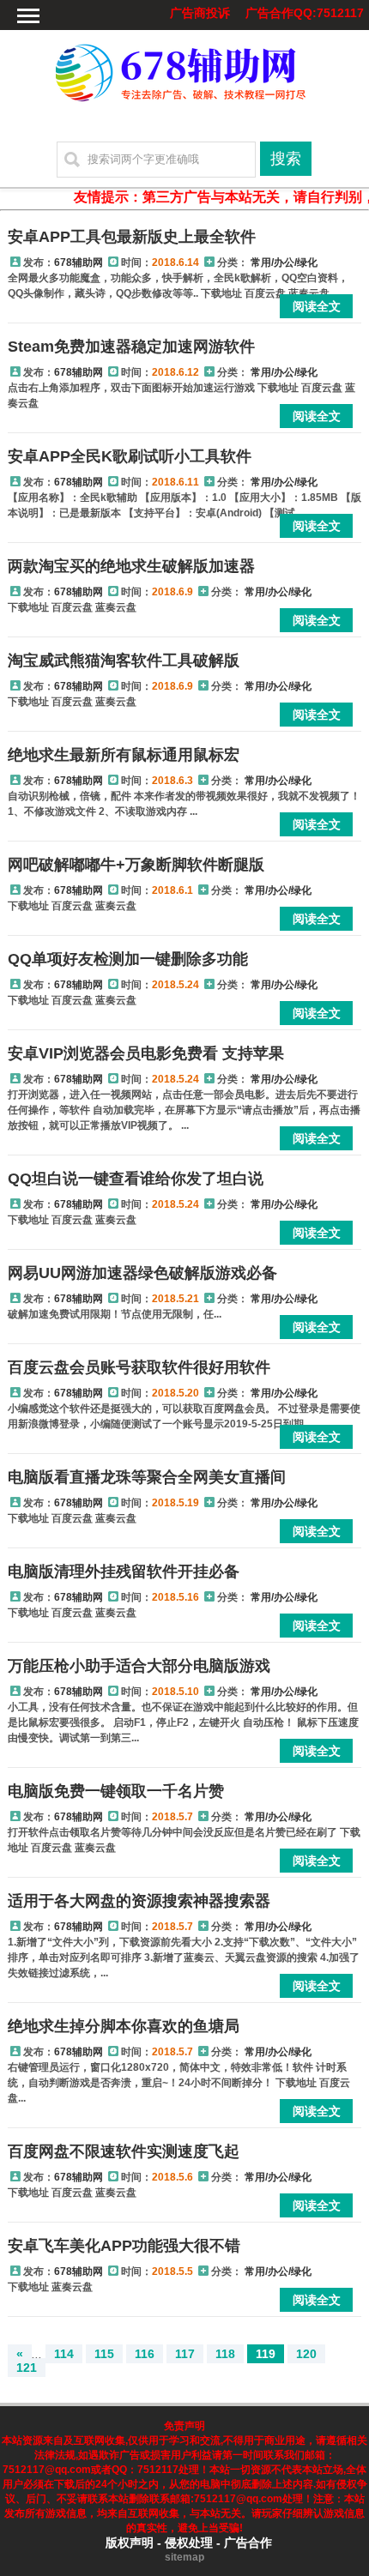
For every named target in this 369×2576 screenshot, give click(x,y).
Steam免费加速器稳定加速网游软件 (131, 347)
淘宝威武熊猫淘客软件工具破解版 (124, 661)
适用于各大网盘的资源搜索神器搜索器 (139, 1901)
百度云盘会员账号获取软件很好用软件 (139, 1367)
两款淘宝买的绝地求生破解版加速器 (131, 566)
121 (27, 2368)
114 (64, 2354)
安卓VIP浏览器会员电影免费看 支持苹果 (146, 1053)
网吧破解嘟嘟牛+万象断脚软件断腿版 (136, 865)
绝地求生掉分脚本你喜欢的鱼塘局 (124, 2026)
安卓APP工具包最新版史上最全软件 (132, 237)
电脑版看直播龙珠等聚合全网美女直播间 (147, 1477)
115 (104, 2354)
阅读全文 (317, 306)
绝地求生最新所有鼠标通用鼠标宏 (124, 755)
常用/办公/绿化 (284, 262)
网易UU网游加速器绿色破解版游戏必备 (142, 1273)
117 (185, 2354)
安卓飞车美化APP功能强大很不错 (124, 2246)
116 (145, 2354)
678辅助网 (79, 262)
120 (306, 2354)
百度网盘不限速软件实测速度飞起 (124, 2151)
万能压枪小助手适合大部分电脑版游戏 (139, 1666)
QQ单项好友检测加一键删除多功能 (128, 959)
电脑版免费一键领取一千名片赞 (116, 1791)
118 (225, 2354)
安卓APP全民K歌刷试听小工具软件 (130, 456)
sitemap (184, 2557)
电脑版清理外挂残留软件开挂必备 (124, 1572)
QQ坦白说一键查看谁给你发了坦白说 (136, 1179)
